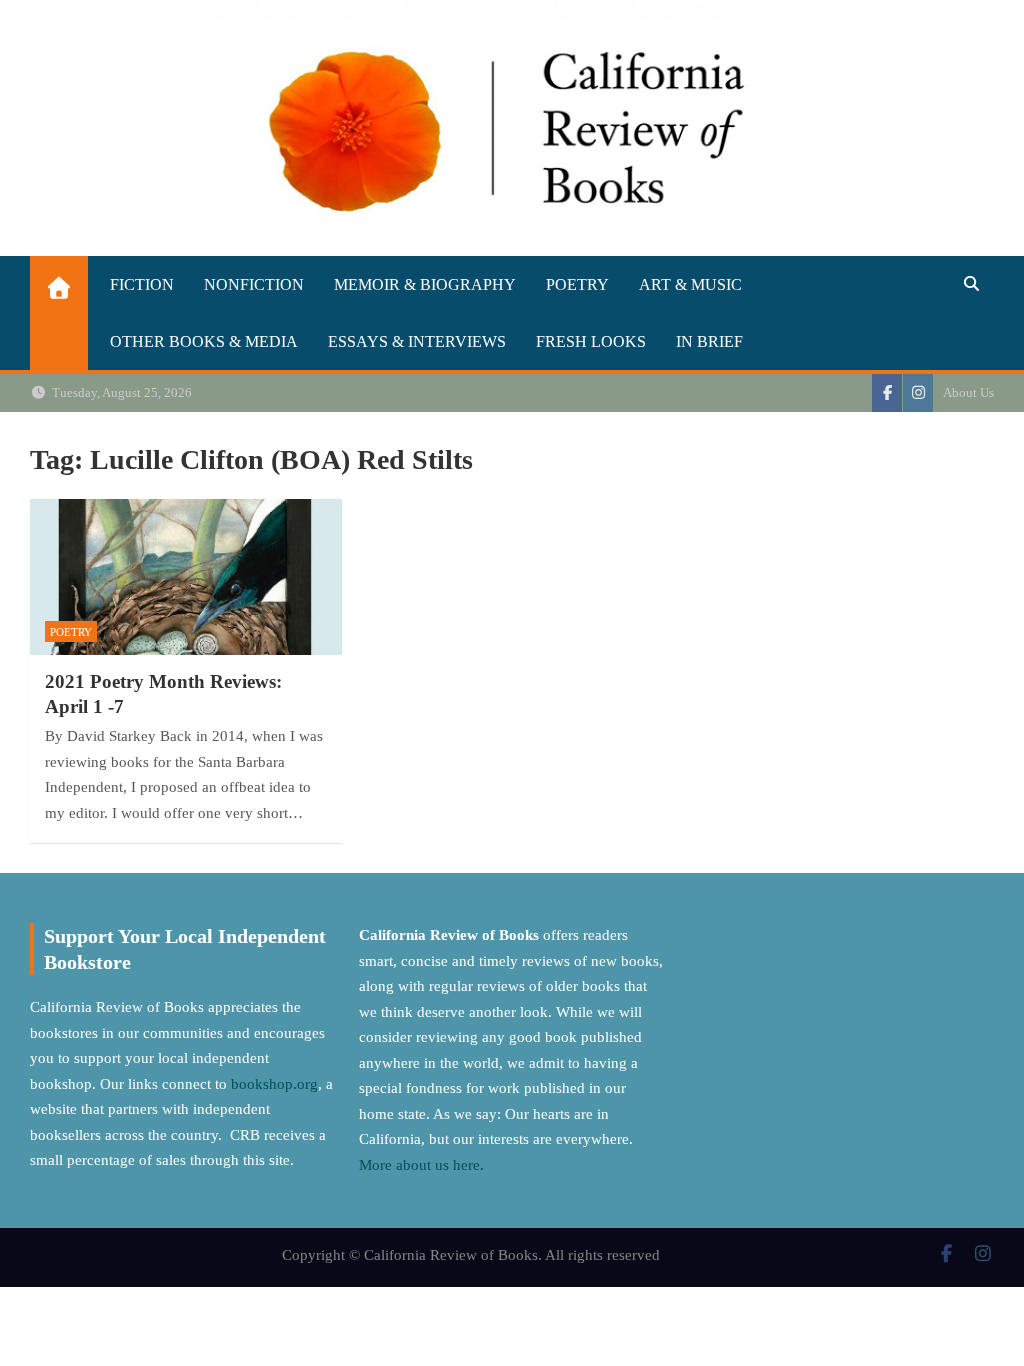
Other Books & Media (204, 341)
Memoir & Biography (425, 284)
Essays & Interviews (417, 341)
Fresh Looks (591, 341)
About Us (968, 392)
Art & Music (690, 284)
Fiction (142, 284)
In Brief (709, 341)
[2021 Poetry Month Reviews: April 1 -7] (186, 577)
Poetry (577, 284)
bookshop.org (274, 1084)
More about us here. (423, 1165)
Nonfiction (254, 284)
